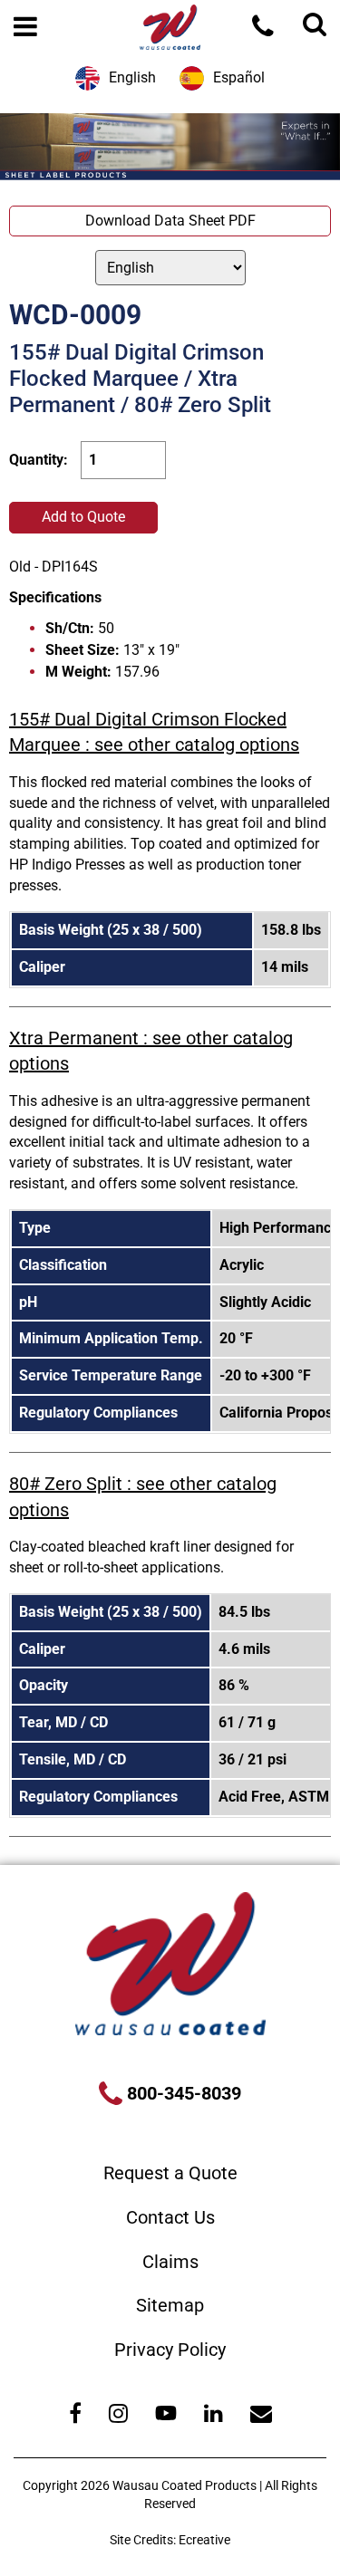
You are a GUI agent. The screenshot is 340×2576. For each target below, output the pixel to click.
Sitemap (170, 2305)
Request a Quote (170, 2173)
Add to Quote (83, 517)
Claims (170, 2262)
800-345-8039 (182, 2093)
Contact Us (170, 2217)
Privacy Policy (170, 2350)
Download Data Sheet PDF (170, 221)
